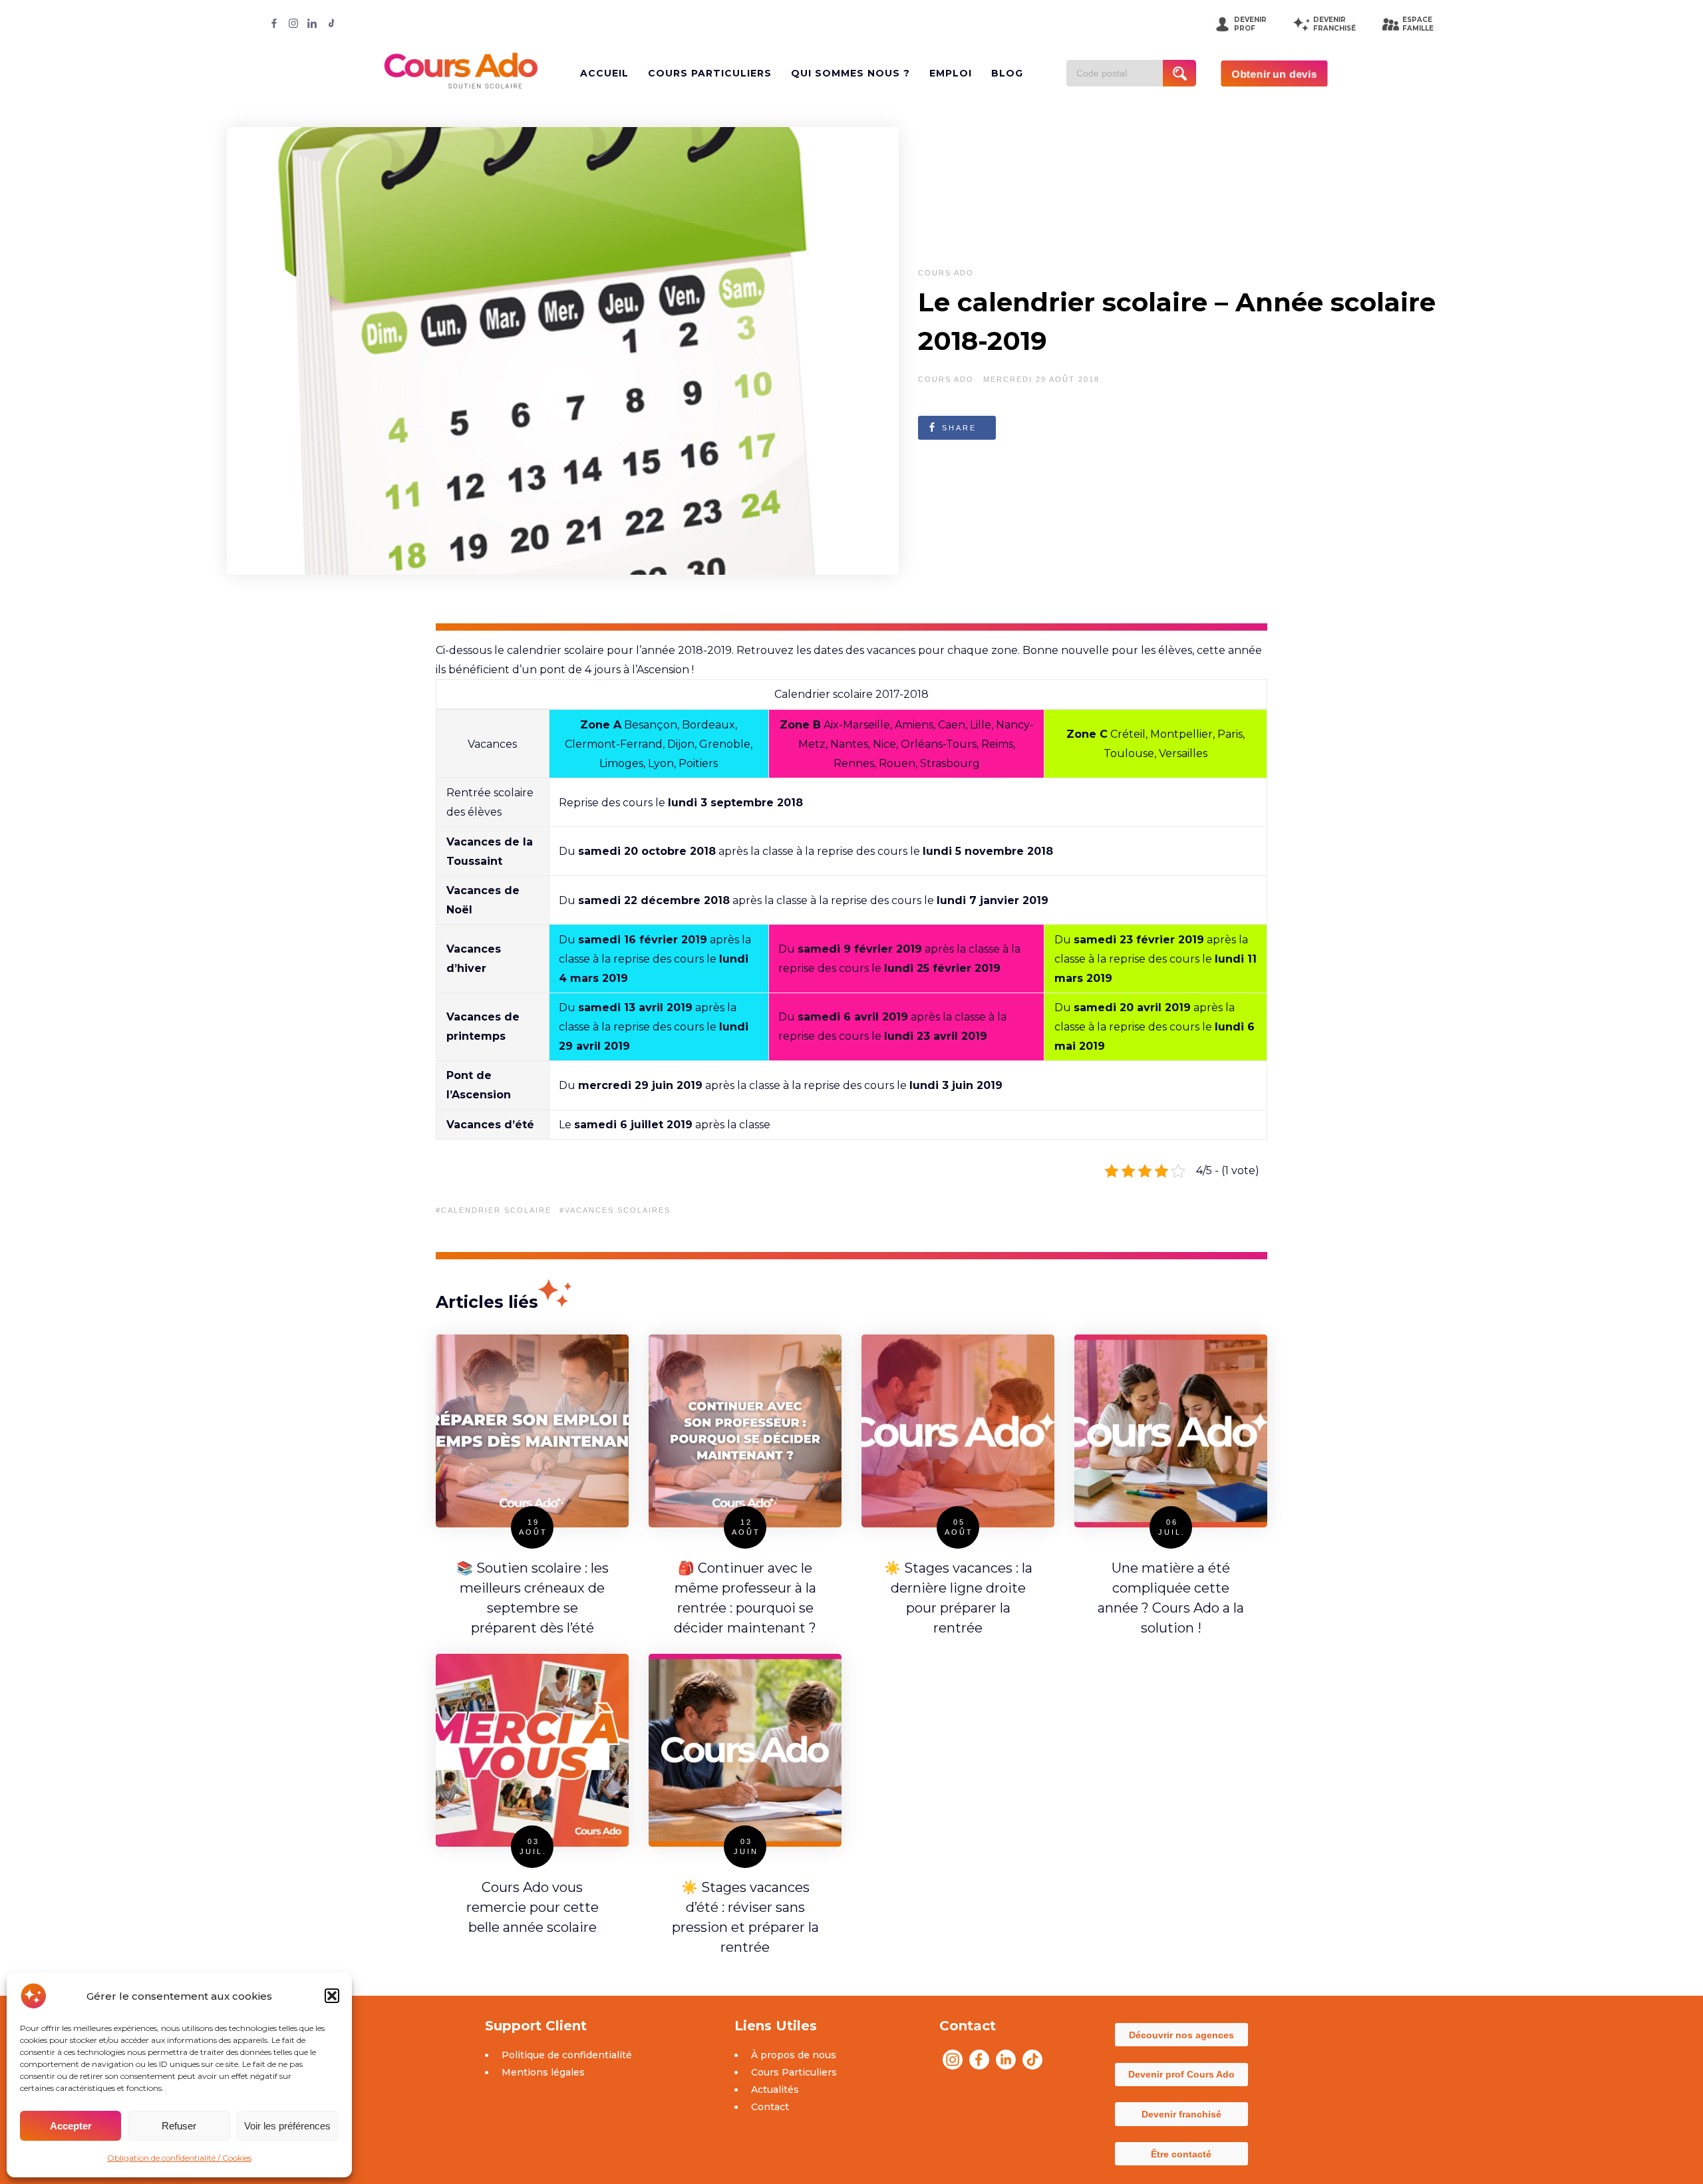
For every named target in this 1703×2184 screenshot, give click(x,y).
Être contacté (1181, 2154)
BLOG (1007, 73)
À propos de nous (794, 2055)
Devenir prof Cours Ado (1181, 2074)
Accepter (71, 2126)
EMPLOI (951, 73)
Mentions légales (543, 2072)
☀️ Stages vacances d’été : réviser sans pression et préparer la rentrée (745, 1917)
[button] (332, 1996)
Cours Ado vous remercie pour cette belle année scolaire (533, 1907)
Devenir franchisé (1181, 2114)
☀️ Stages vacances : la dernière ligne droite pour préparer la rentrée (958, 1598)
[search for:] (1120, 73)
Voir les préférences (287, 2126)
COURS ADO (946, 379)
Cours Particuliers (794, 2072)
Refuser (179, 2126)
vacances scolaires (618, 1210)
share (959, 428)
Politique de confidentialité (567, 2055)
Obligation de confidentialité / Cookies (179, 2158)
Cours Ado (946, 273)
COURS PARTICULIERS (710, 73)
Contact (770, 2107)
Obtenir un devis (1275, 73)
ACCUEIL (604, 73)
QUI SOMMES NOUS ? (851, 73)
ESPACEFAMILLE (1418, 24)
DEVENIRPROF (1250, 24)
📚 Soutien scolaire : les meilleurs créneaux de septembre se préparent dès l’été (533, 1598)
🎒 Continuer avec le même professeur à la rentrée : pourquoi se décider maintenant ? (745, 1598)
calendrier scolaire (496, 1210)
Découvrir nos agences (1181, 2035)
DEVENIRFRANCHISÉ (1334, 24)
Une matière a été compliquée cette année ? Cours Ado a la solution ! (1171, 1598)
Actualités (775, 2090)
